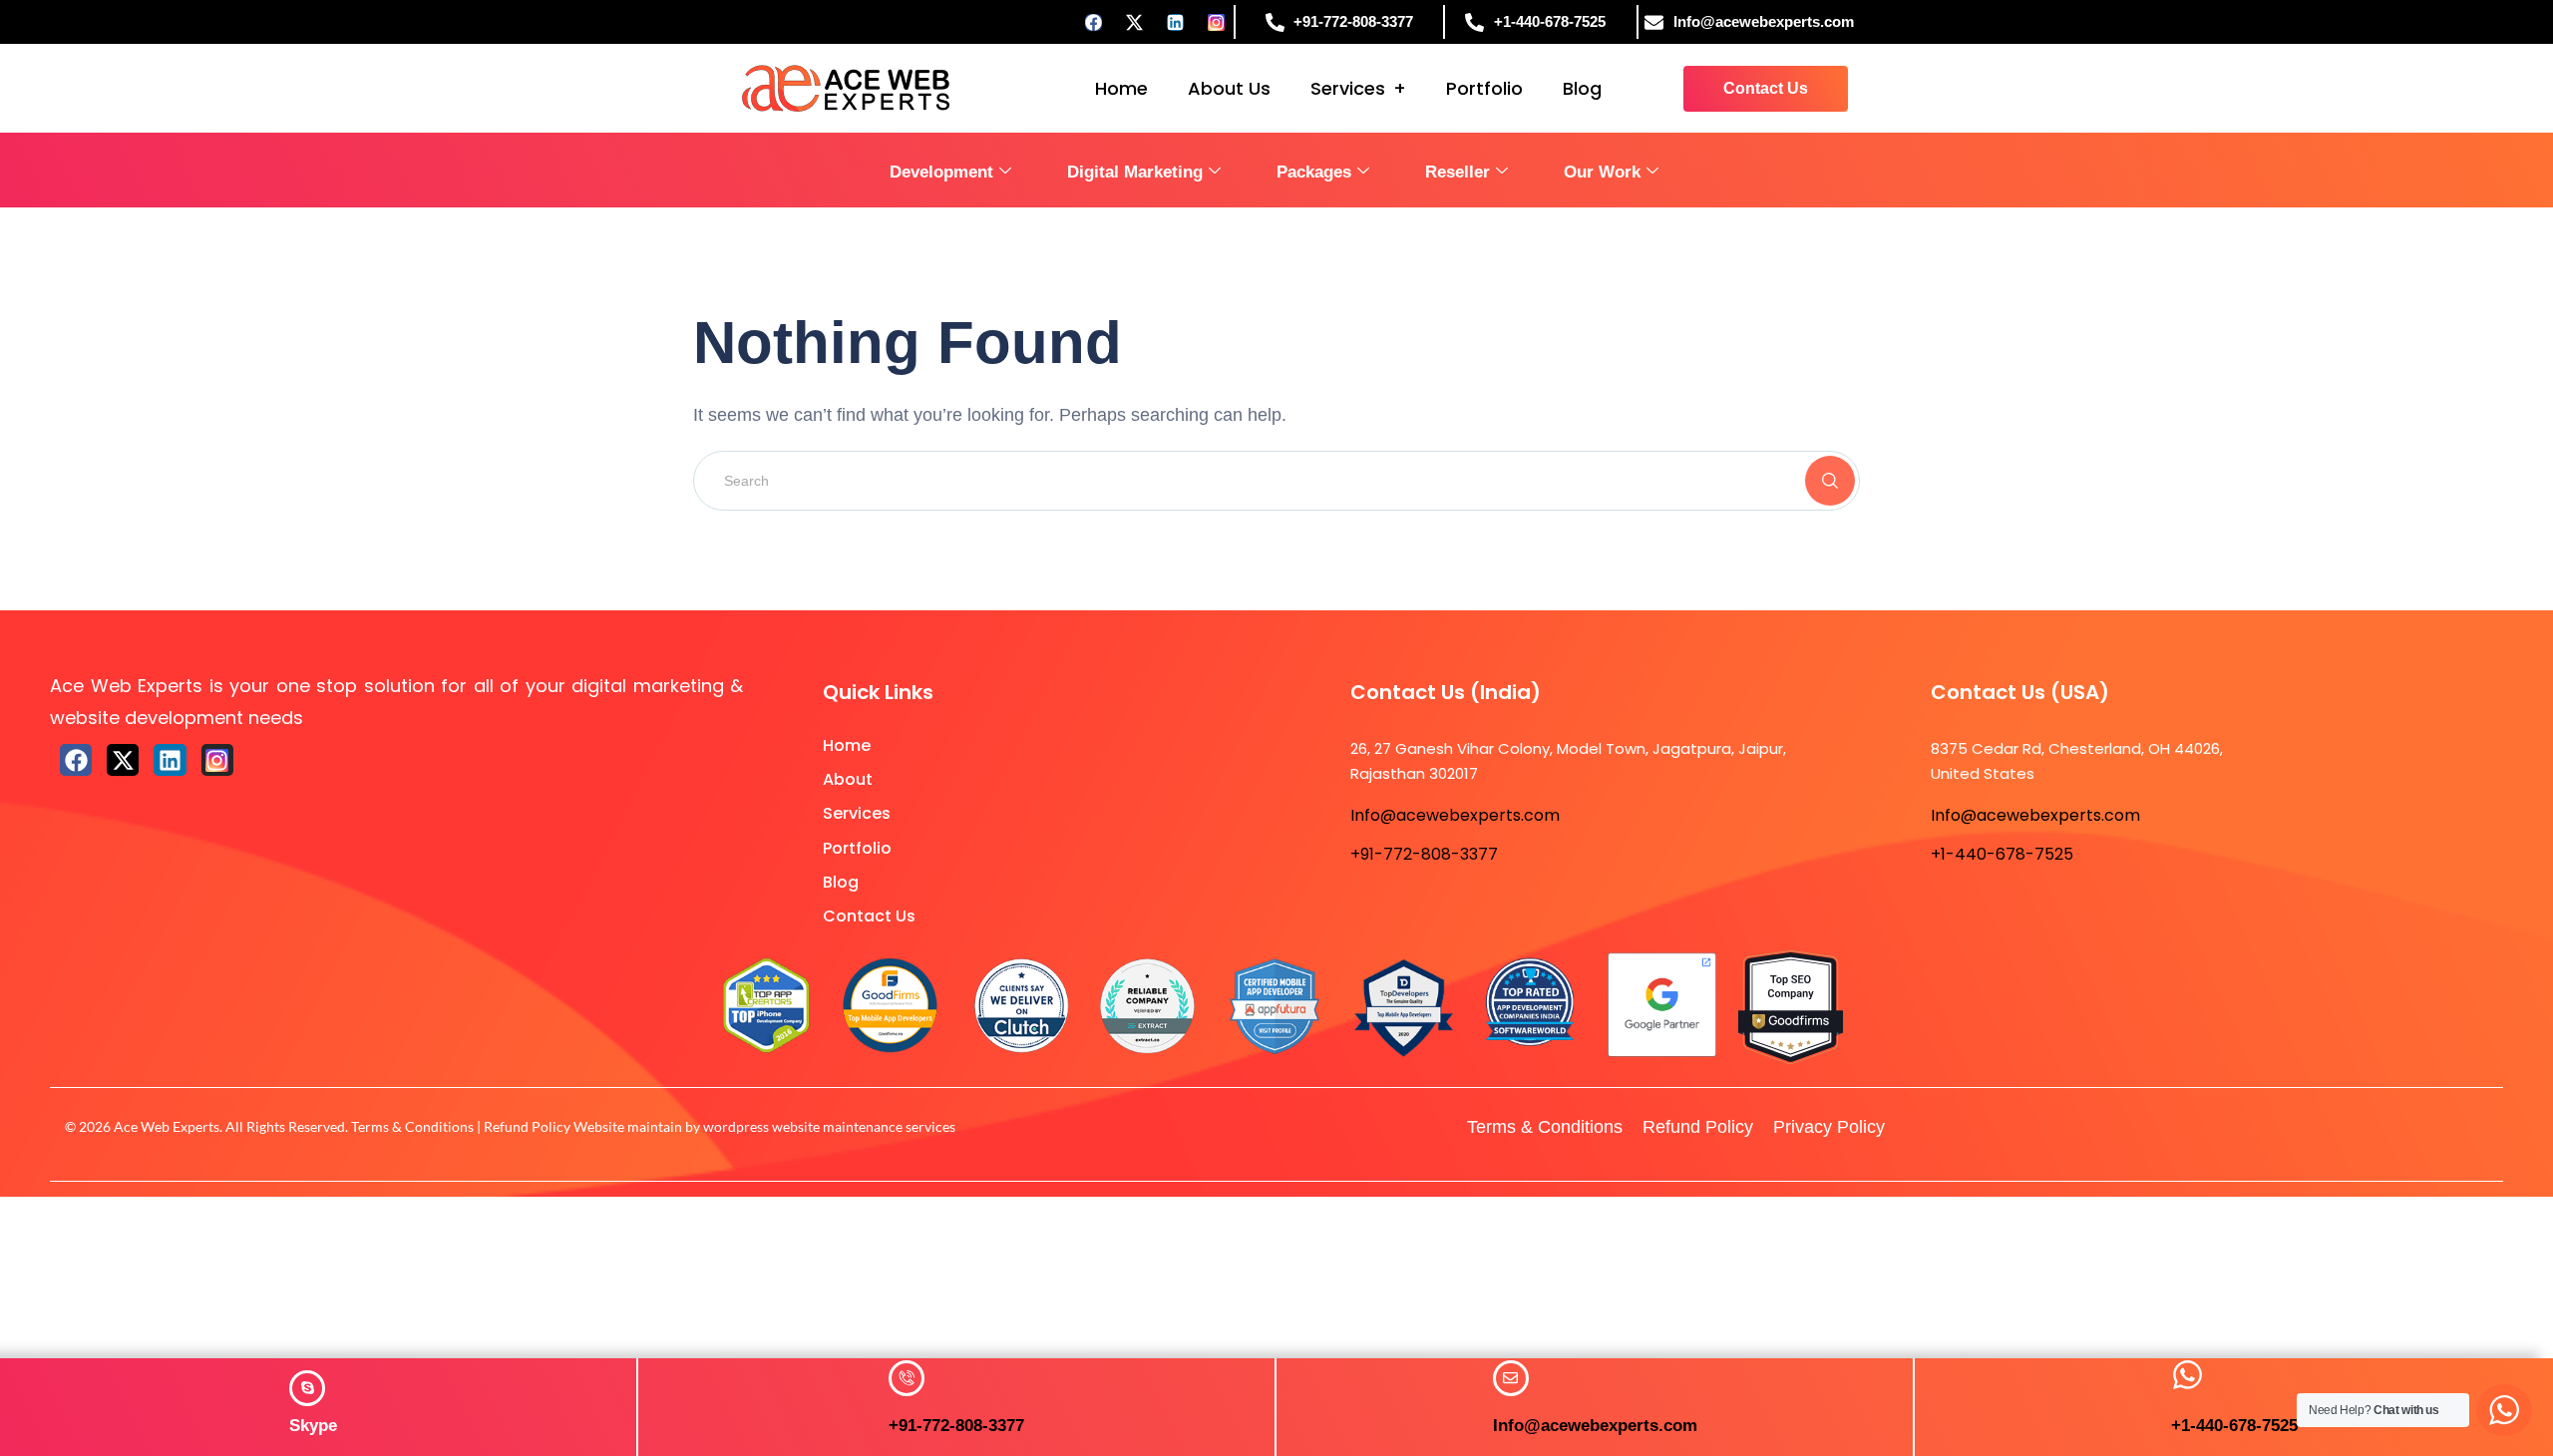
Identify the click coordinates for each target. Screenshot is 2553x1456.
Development (941, 172)
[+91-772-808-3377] (907, 1378)
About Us (1229, 88)
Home (1121, 88)
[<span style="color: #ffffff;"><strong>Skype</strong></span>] (307, 1388)
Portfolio (1484, 88)
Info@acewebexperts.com (1595, 1426)
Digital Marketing (1135, 172)
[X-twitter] (123, 760)
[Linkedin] (1176, 22)
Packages (1314, 172)
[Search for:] (1276, 480)
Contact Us (869, 916)
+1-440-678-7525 (2234, 1426)
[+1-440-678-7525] (2188, 1375)
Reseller (1458, 172)
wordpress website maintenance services (829, 1126)
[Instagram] (1217, 22)
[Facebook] (1094, 22)
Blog (1582, 88)
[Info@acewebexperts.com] (1511, 1378)
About (848, 779)
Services (1348, 88)
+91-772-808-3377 (956, 1426)
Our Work (1602, 172)
